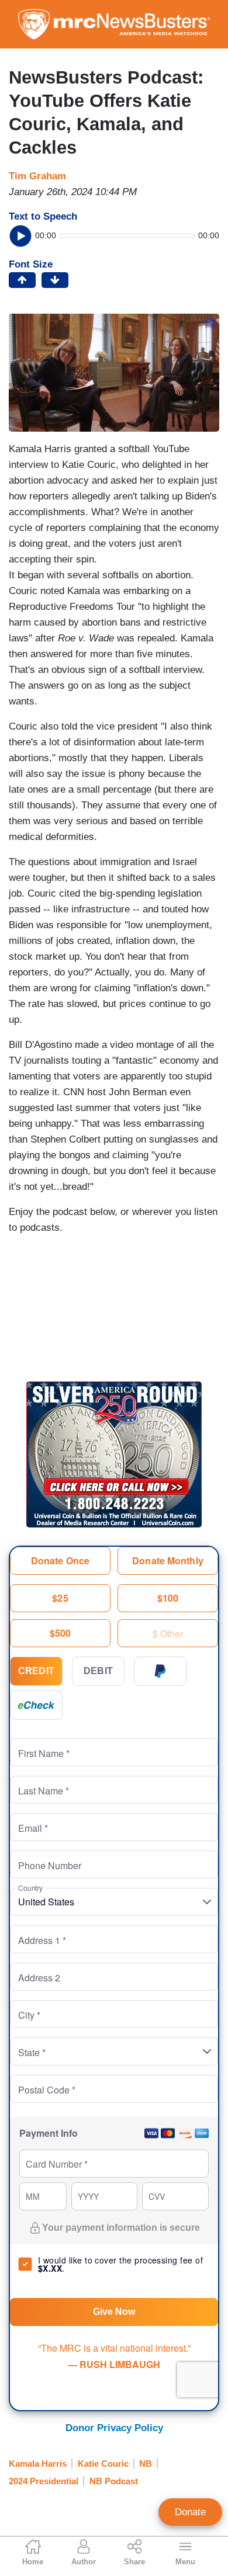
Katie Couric (103, 2464)
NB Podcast (114, 2481)
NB (146, 2464)
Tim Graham (37, 176)
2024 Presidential (44, 2481)
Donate (190, 2512)
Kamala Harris (38, 2464)
